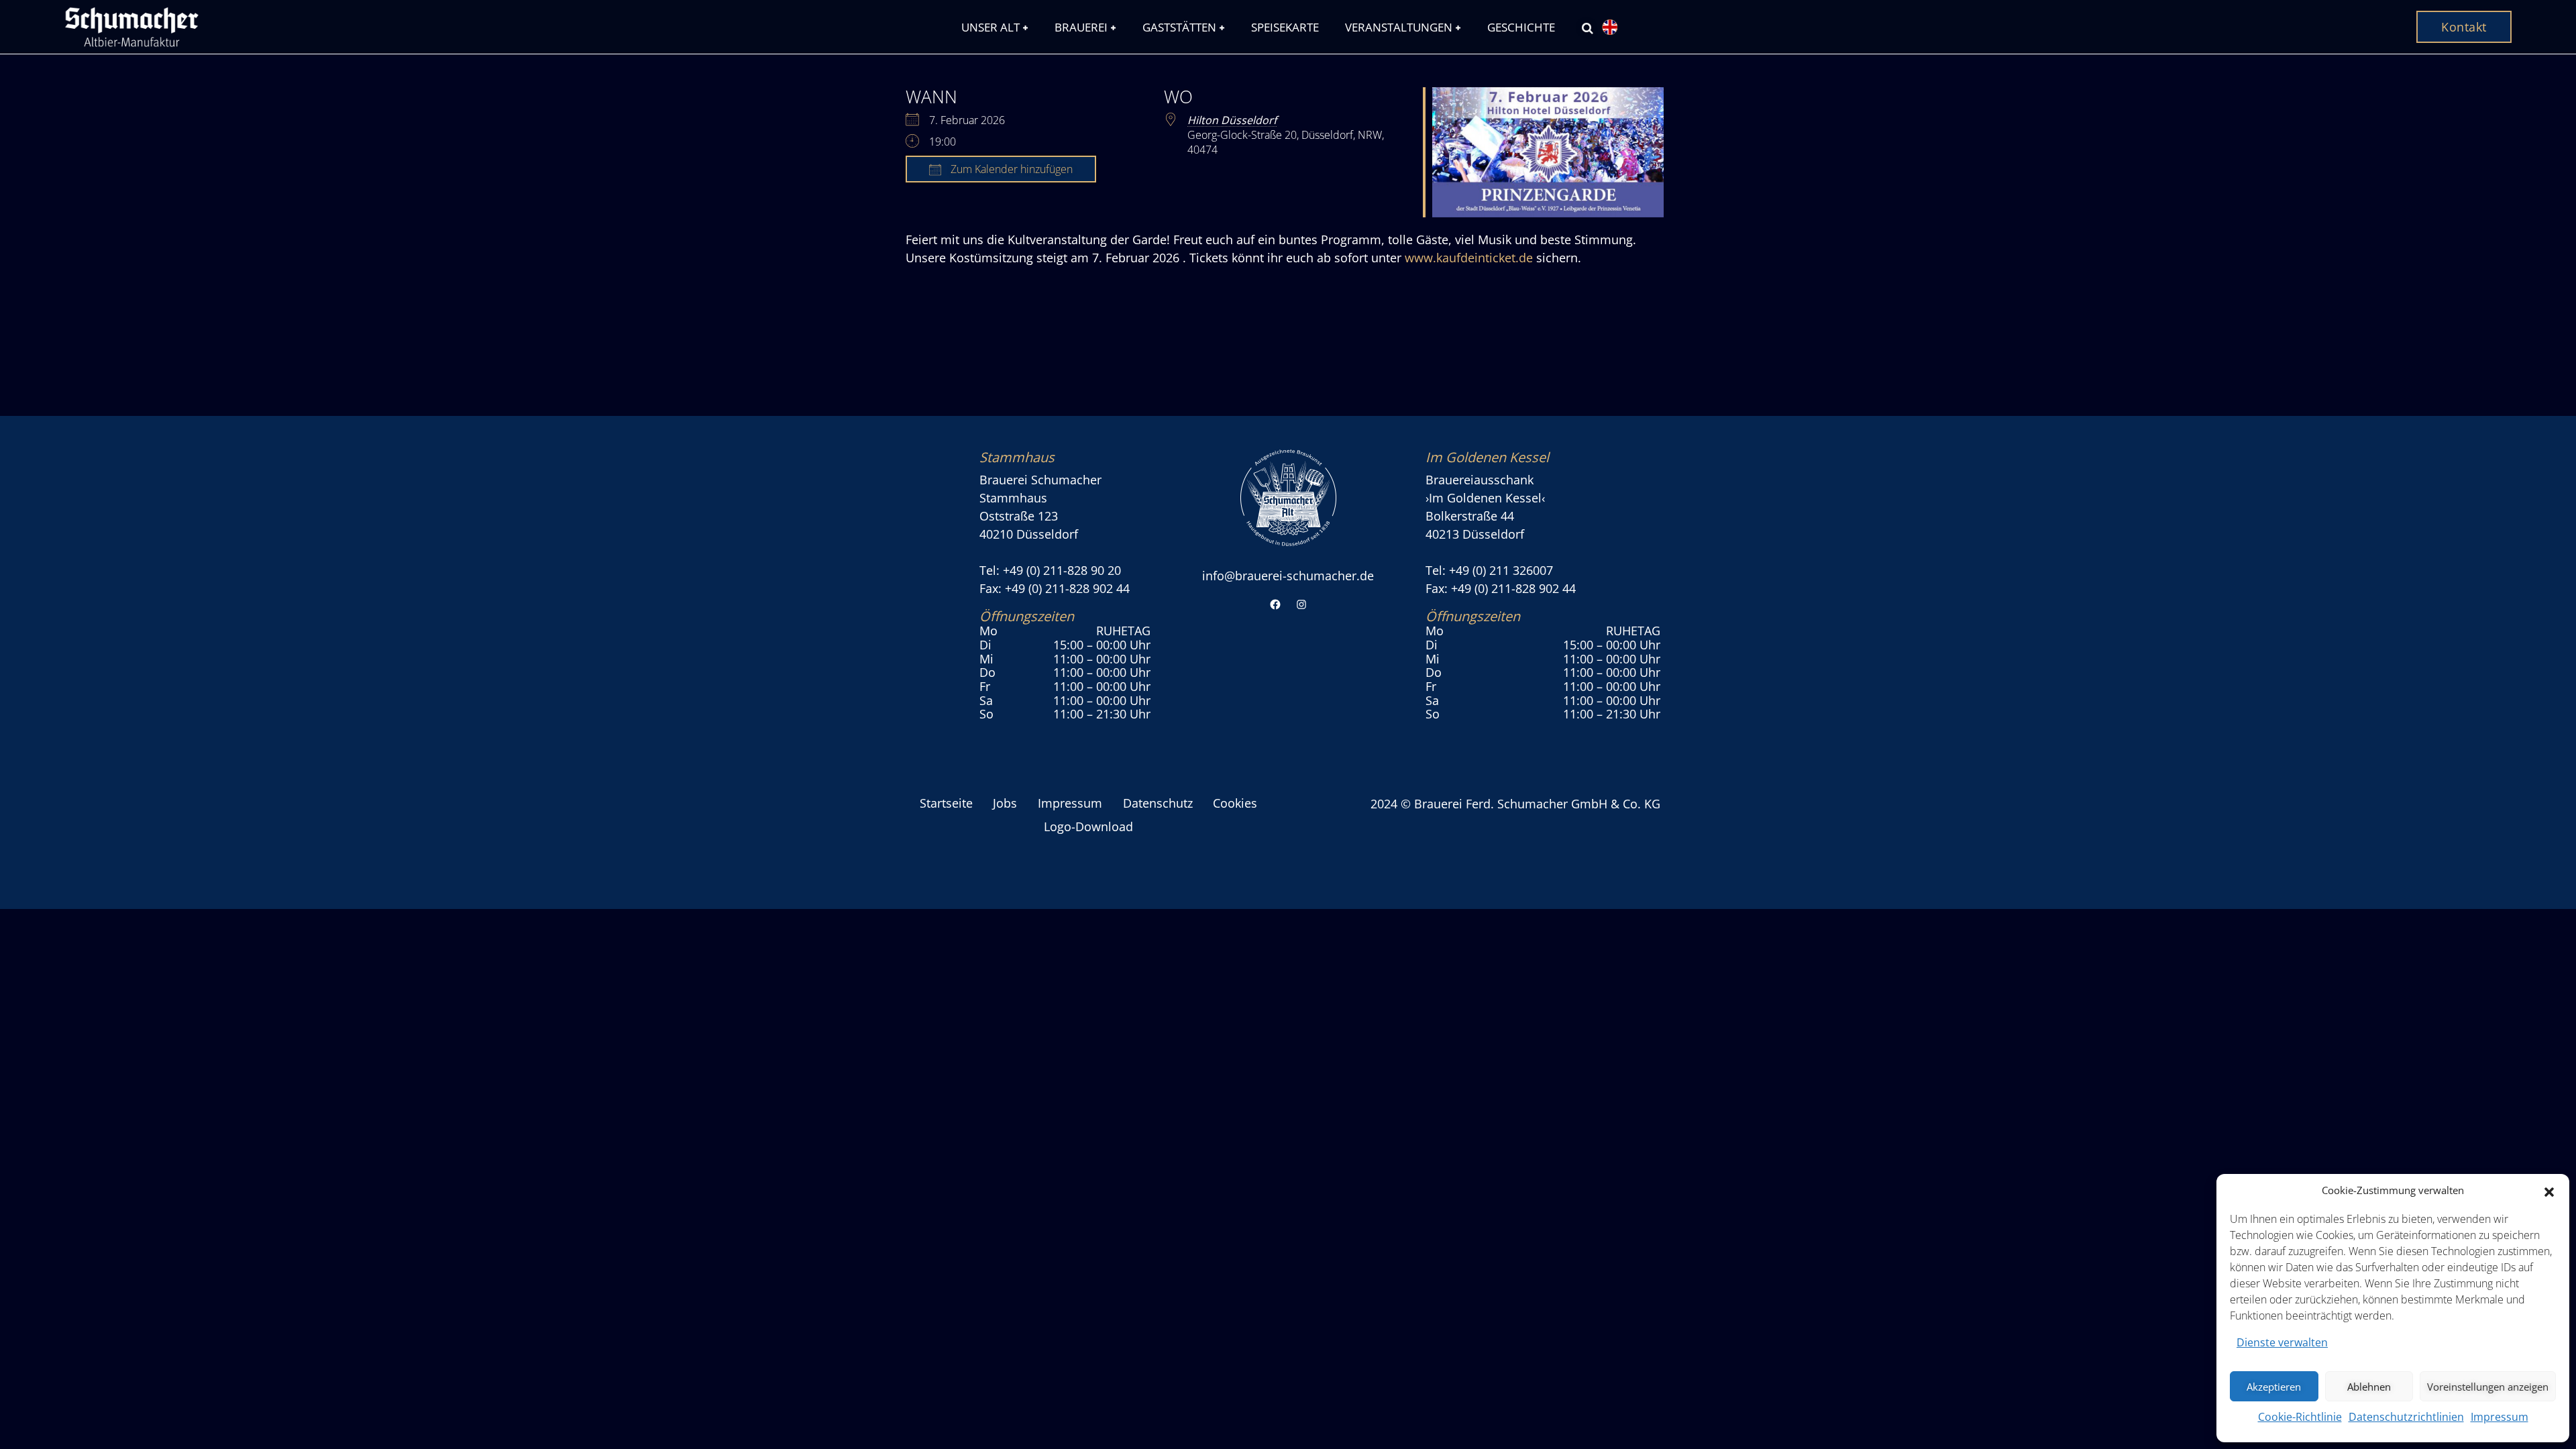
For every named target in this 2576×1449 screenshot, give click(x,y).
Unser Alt (990, 27)
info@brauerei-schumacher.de (1288, 576)
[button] (2549, 1191)
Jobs (1005, 803)
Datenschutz (1158, 803)
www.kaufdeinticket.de (1469, 258)
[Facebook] (1275, 605)
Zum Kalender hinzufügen (1010, 169)
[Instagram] (1301, 605)
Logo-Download (1088, 826)
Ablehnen (2369, 1387)
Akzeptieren (2274, 1387)
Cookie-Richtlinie (2300, 1417)
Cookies (1235, 803)
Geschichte (1521, 27)
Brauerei (1081, 27)
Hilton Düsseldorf (1232, 120)
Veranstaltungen (1399, 27)
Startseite (946, 803)
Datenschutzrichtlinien (2406, 1417)
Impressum (2500, 1417)
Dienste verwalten (2282, 1342)
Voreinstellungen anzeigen (2488, 1387)
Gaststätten (1179, 27)
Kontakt (2464, 27)
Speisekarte (1285, 27)
